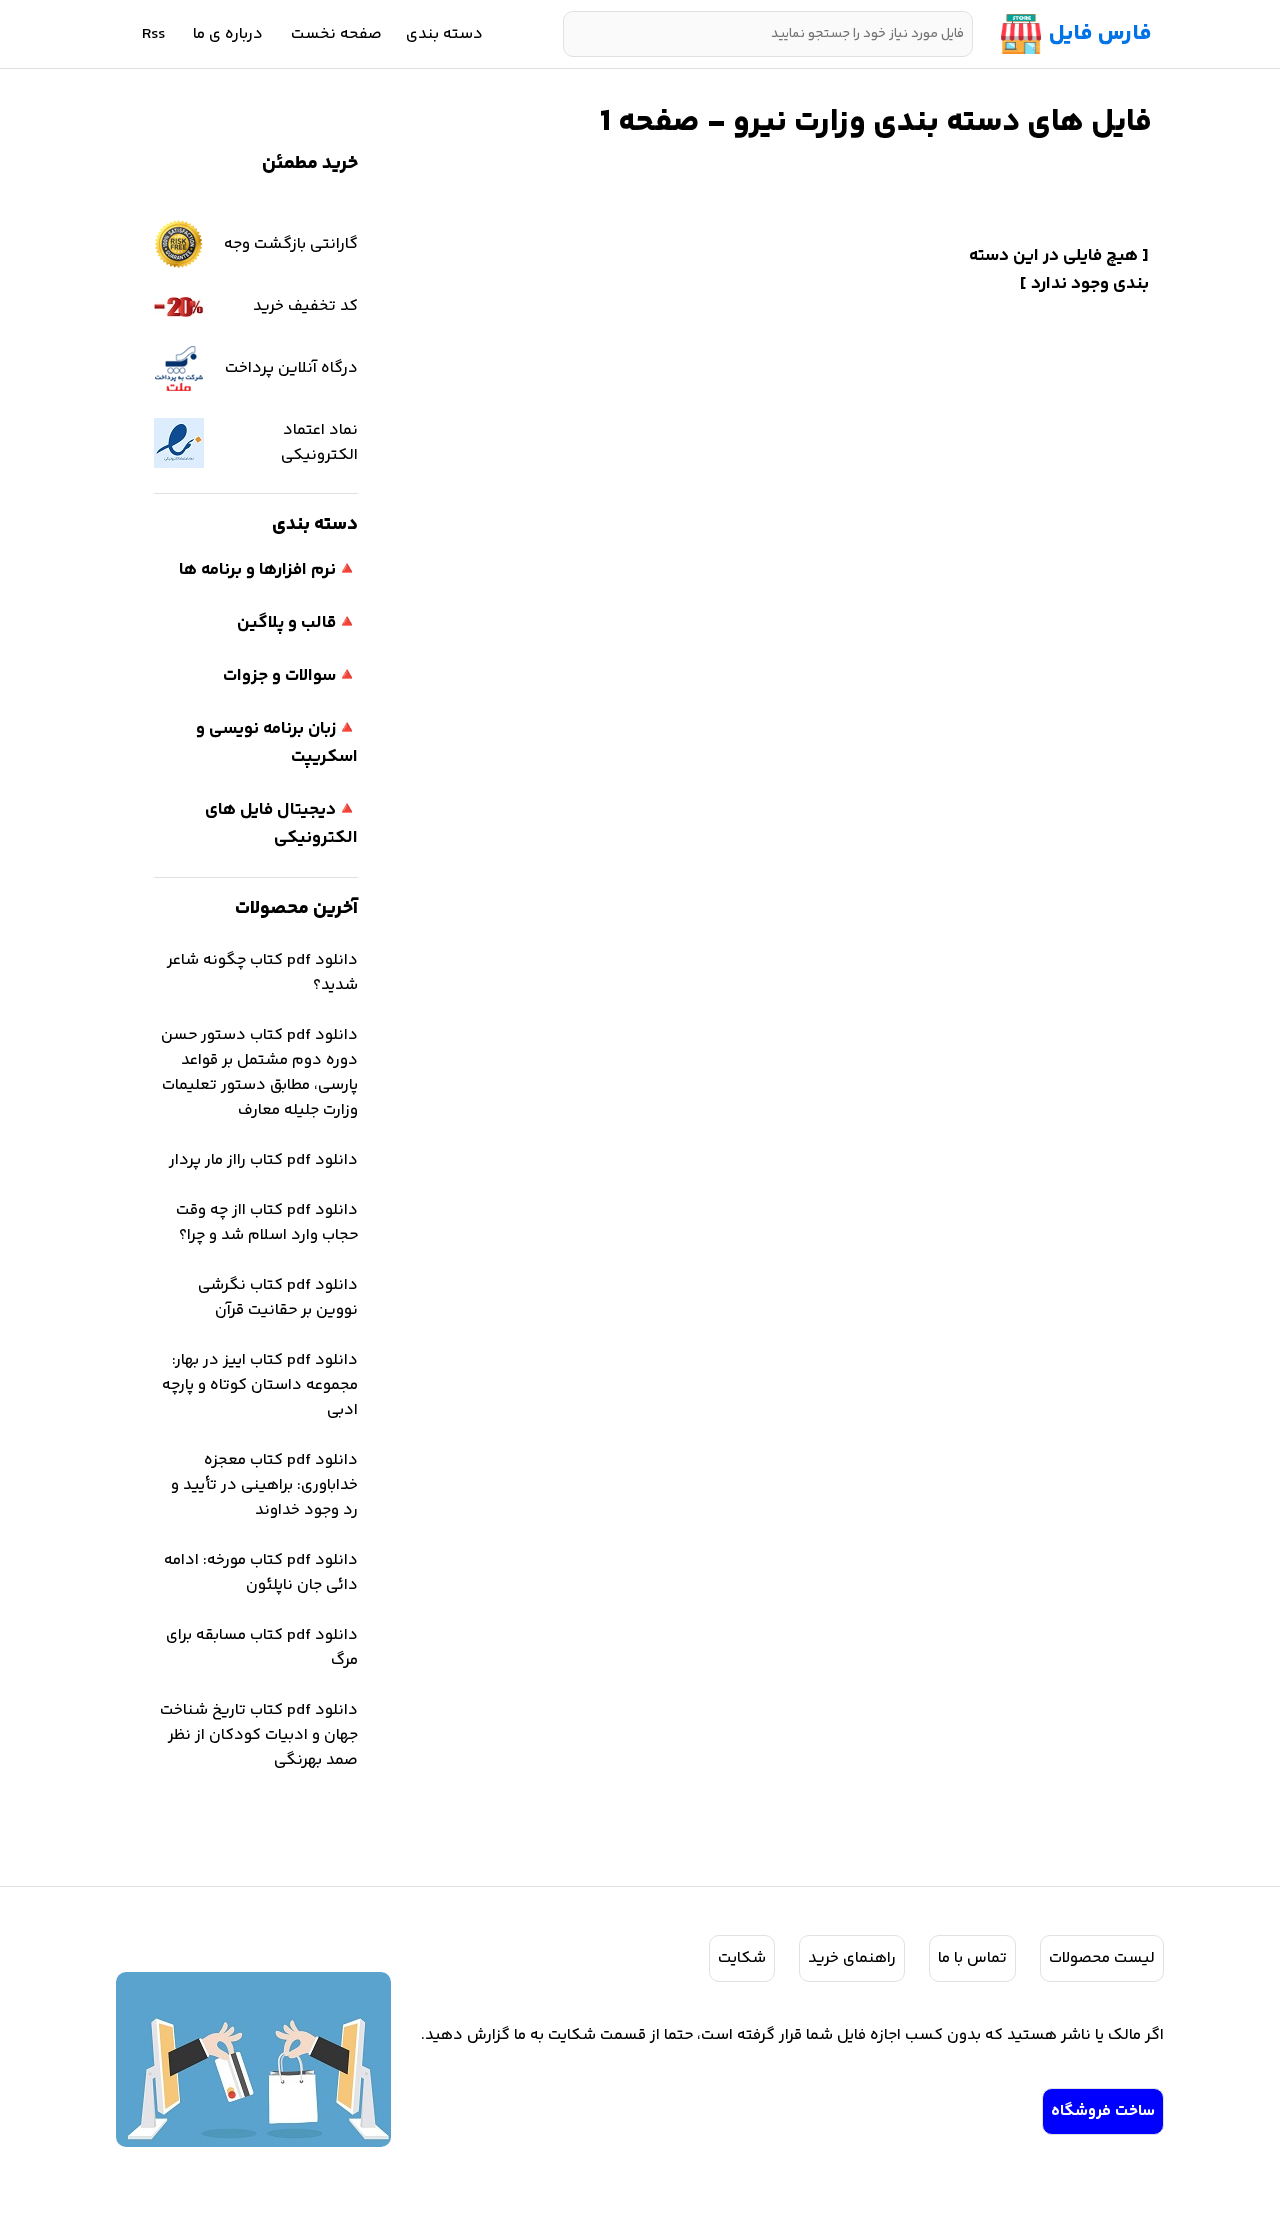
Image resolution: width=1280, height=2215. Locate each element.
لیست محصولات (1102, 1958)
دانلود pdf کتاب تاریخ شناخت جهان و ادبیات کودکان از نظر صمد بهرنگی (259, 1735)
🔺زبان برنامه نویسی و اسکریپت (277, 743)
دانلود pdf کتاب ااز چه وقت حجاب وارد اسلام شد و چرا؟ (267, 1223)
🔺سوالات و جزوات (290, 676)
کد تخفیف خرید (305, 306)
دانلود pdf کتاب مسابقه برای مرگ (262, 1648)
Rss (153, 34)
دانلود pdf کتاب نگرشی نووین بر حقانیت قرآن (278, 1298)
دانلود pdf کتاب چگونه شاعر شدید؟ (262, 973)
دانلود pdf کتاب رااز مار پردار (263, 1160)
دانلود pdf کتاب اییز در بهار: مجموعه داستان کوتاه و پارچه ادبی (260, 1385)
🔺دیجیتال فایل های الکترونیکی (281, 824)
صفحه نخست (336, 34)
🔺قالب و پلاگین (297, 623)
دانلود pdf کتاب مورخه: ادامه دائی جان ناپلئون (261, 1573)
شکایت (742, 1958)
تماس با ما (972, 1958)
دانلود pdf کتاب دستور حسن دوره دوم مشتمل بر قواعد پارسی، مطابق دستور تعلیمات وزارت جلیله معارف (259, 1073)
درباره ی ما (228, 34)
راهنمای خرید (852, 1958)
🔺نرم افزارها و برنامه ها (268, 570)
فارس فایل (1100, 34)
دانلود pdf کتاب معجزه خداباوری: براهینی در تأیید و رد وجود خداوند (264, 1485)
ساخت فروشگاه (1103, 2111)
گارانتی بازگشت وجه (291, 244)
